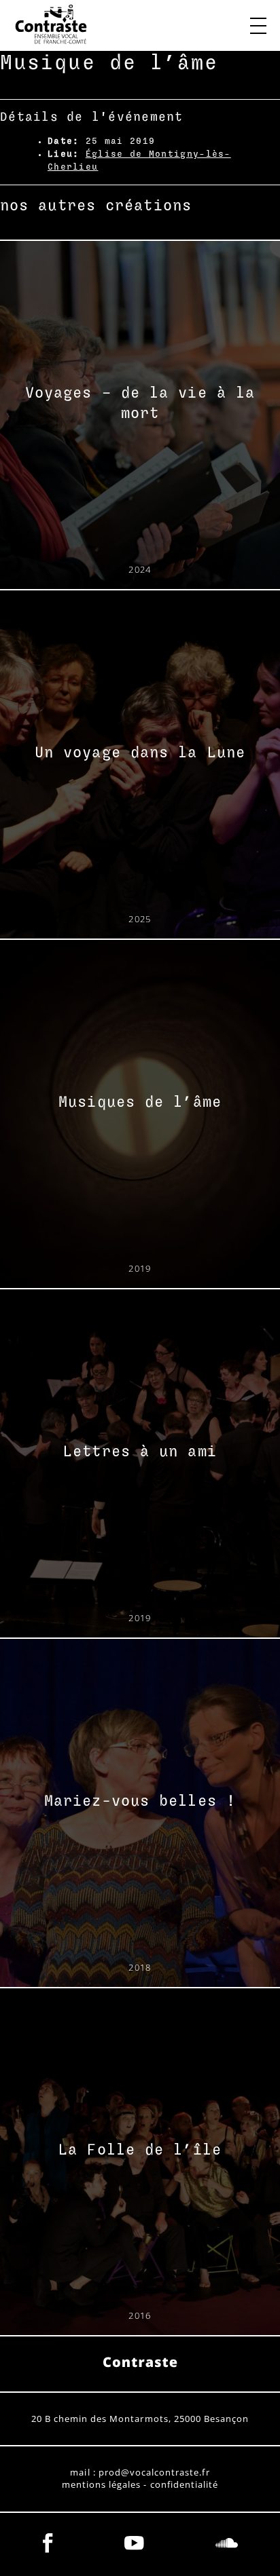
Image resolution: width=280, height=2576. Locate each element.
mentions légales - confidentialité (140, 2485)
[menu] (258, 26)
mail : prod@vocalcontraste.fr (140, 2473)
